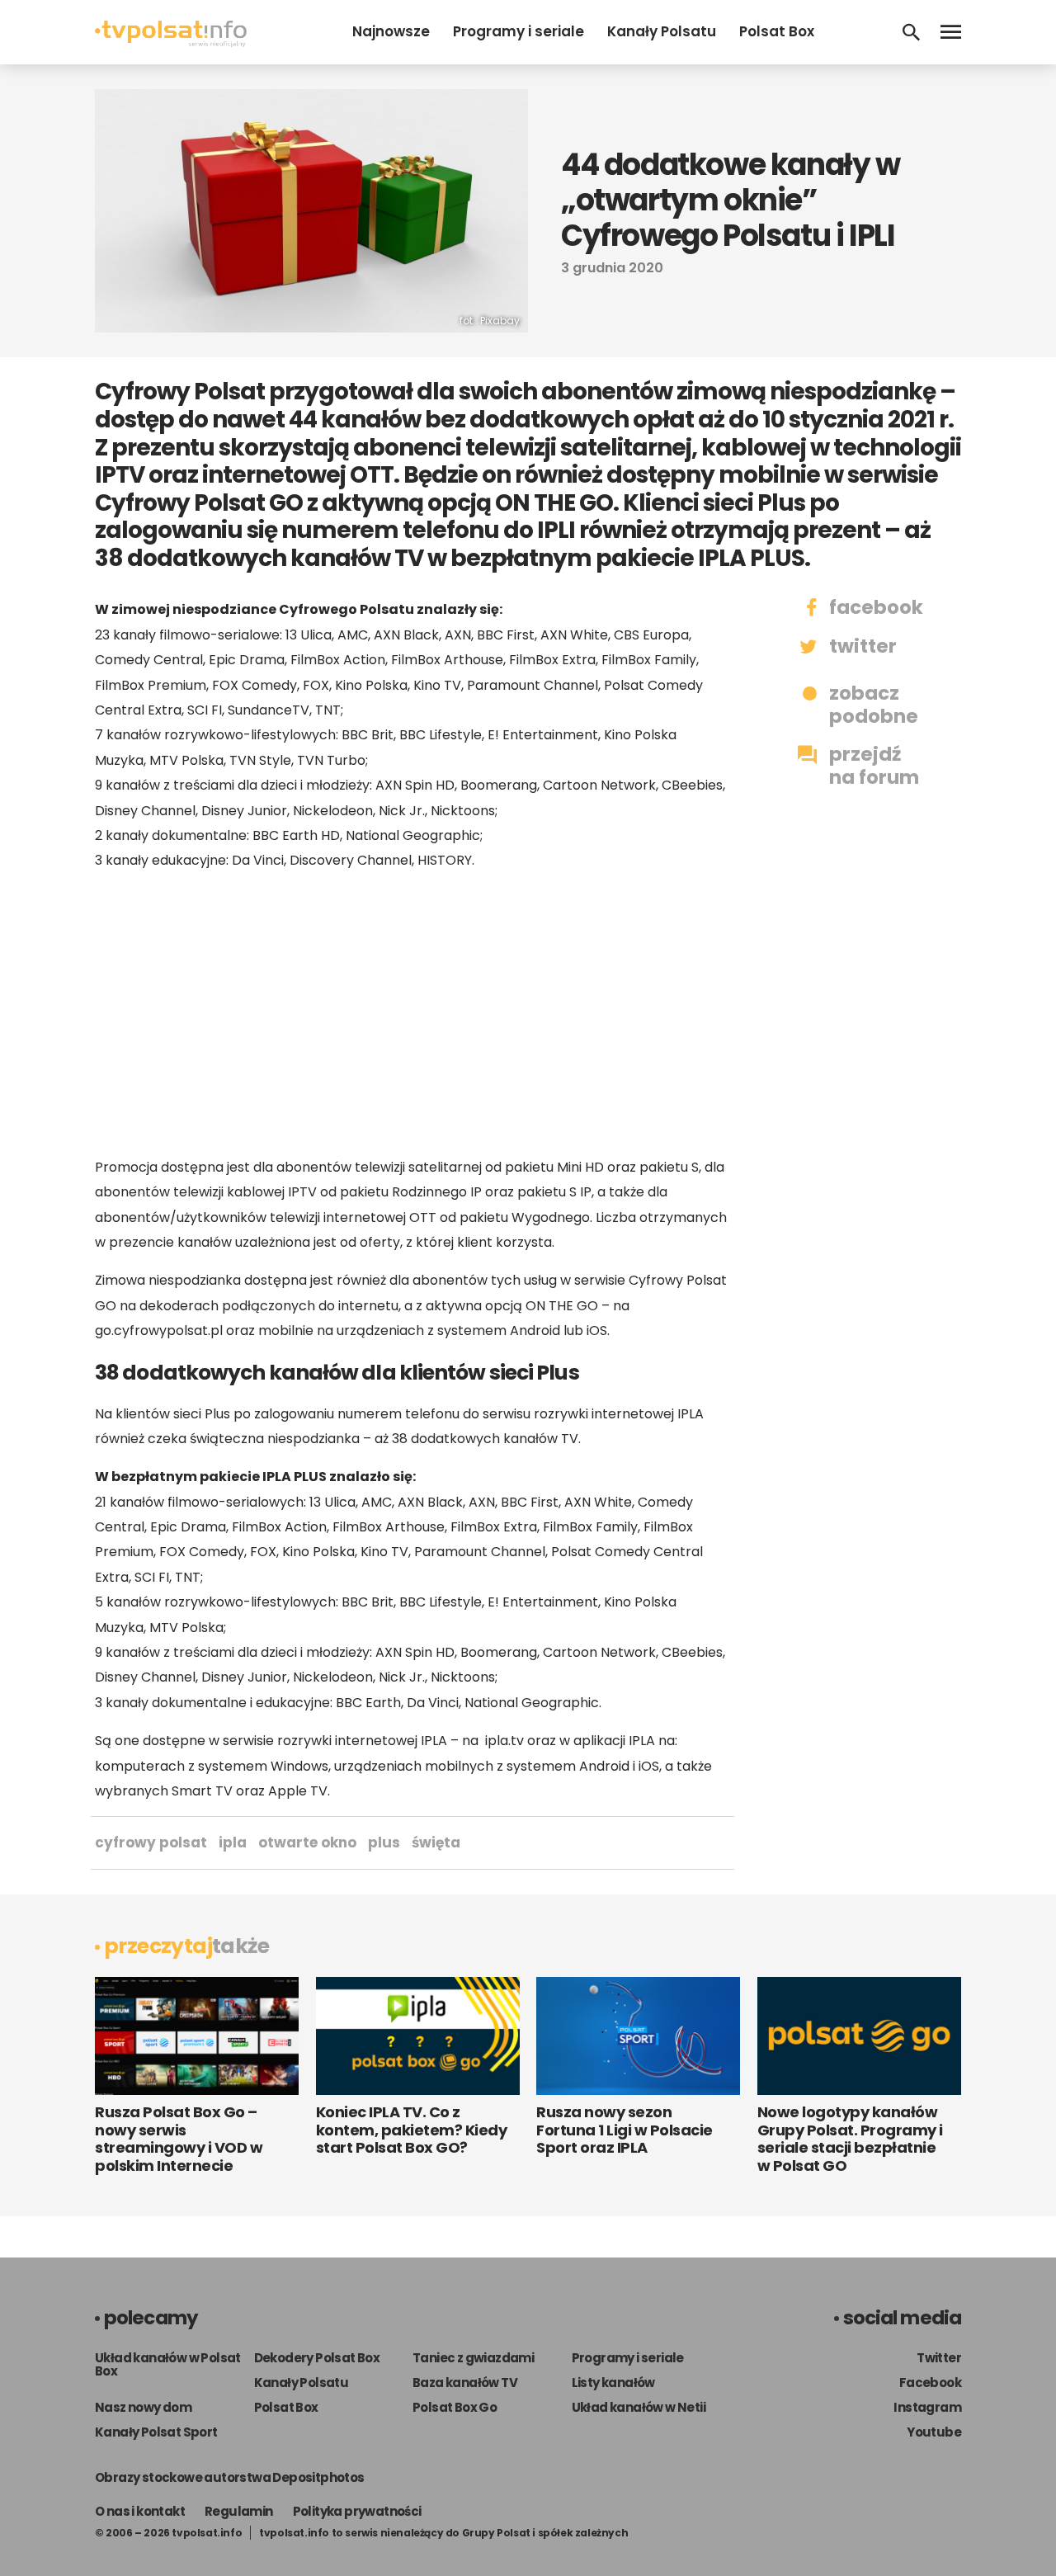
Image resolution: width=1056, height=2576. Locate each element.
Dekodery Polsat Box (317, 2358)
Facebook (930, 2383)
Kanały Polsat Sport (156, 2432)
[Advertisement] (412, 1014)
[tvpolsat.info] (171, 42)
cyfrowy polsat (151, 1842)
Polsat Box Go (455, 2407)
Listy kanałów (613, 2383)
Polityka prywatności (357, 2511)
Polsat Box (777, 31)
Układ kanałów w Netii (639, 2407)
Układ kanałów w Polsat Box (168, 2364)
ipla (233, 1842)
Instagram (927, 2407)
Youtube (934, 2432)
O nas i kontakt (140, 2511)
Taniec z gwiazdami (473, 2358)
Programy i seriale (519, 31)
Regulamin (239, 2511)
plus (384, 1842)
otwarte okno (307, 1842)
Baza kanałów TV (465, 2383)
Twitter (939, 2358)
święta (436, 1842)
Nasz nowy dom (143, 2407)
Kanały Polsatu (662, 31)
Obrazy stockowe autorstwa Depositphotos (230, 2477)
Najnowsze (391, 31)
